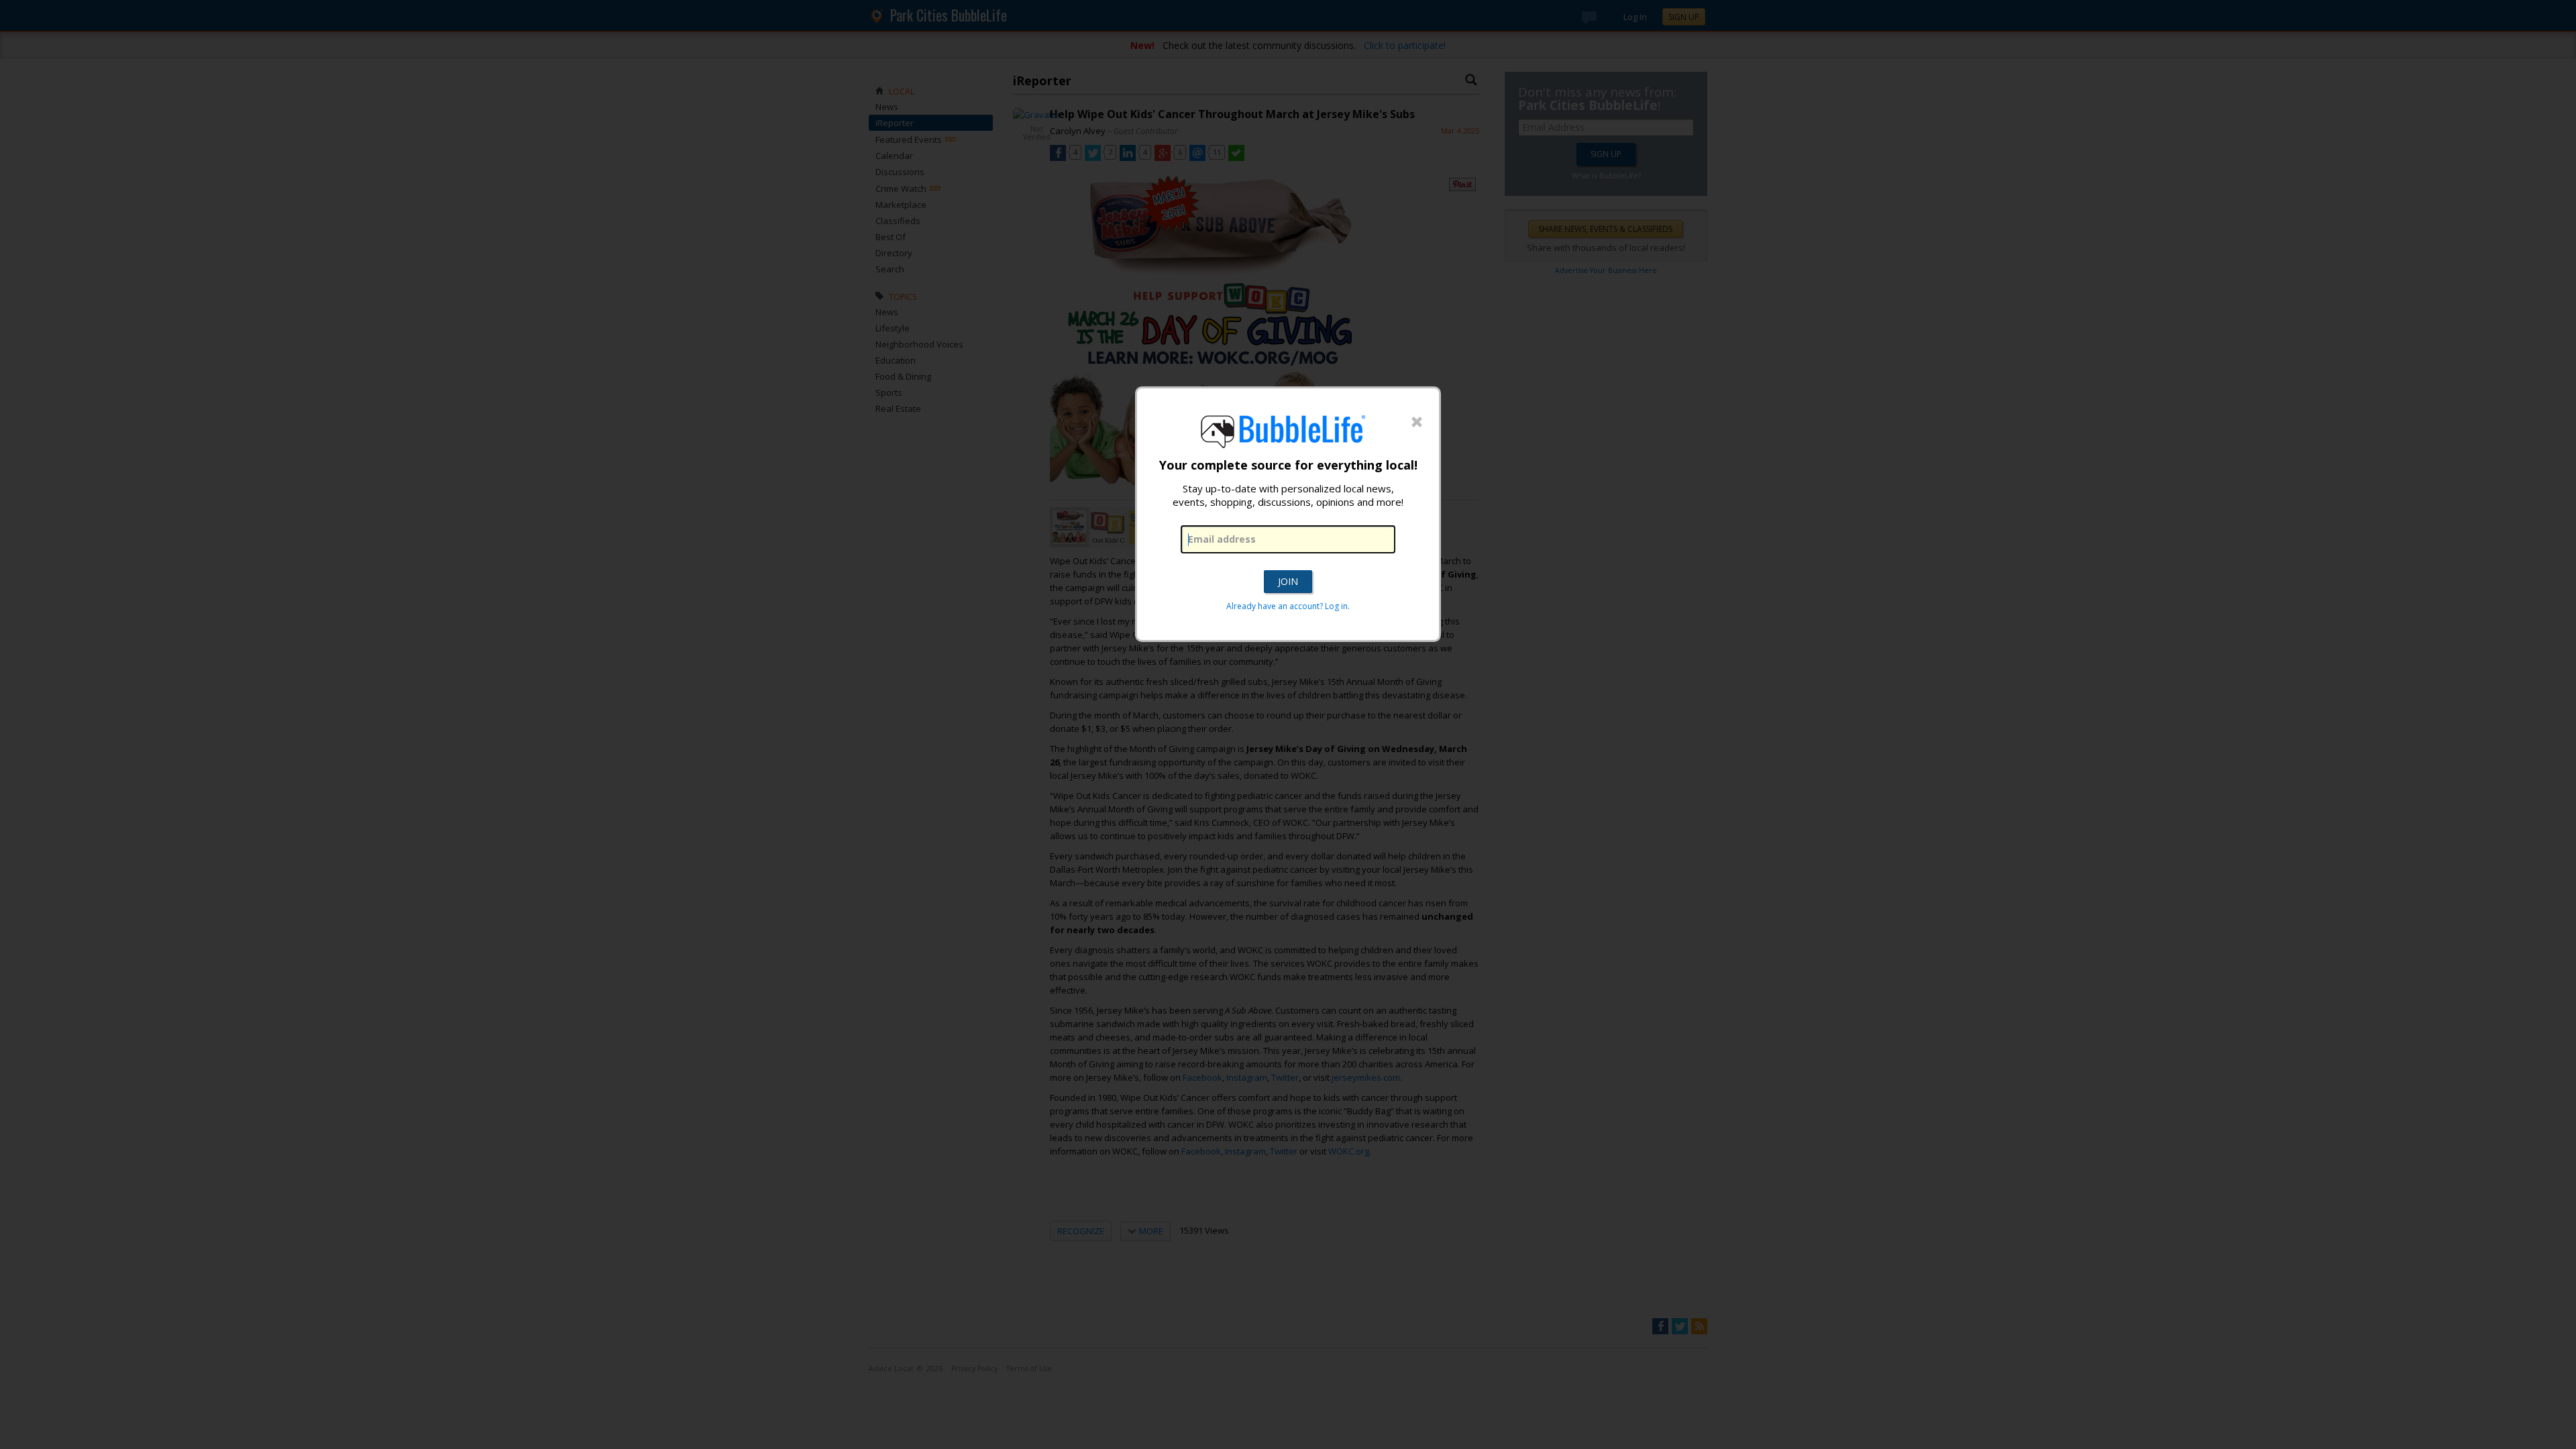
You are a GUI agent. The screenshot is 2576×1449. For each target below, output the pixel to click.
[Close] (1417, 423)
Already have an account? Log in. (1288, 606)
